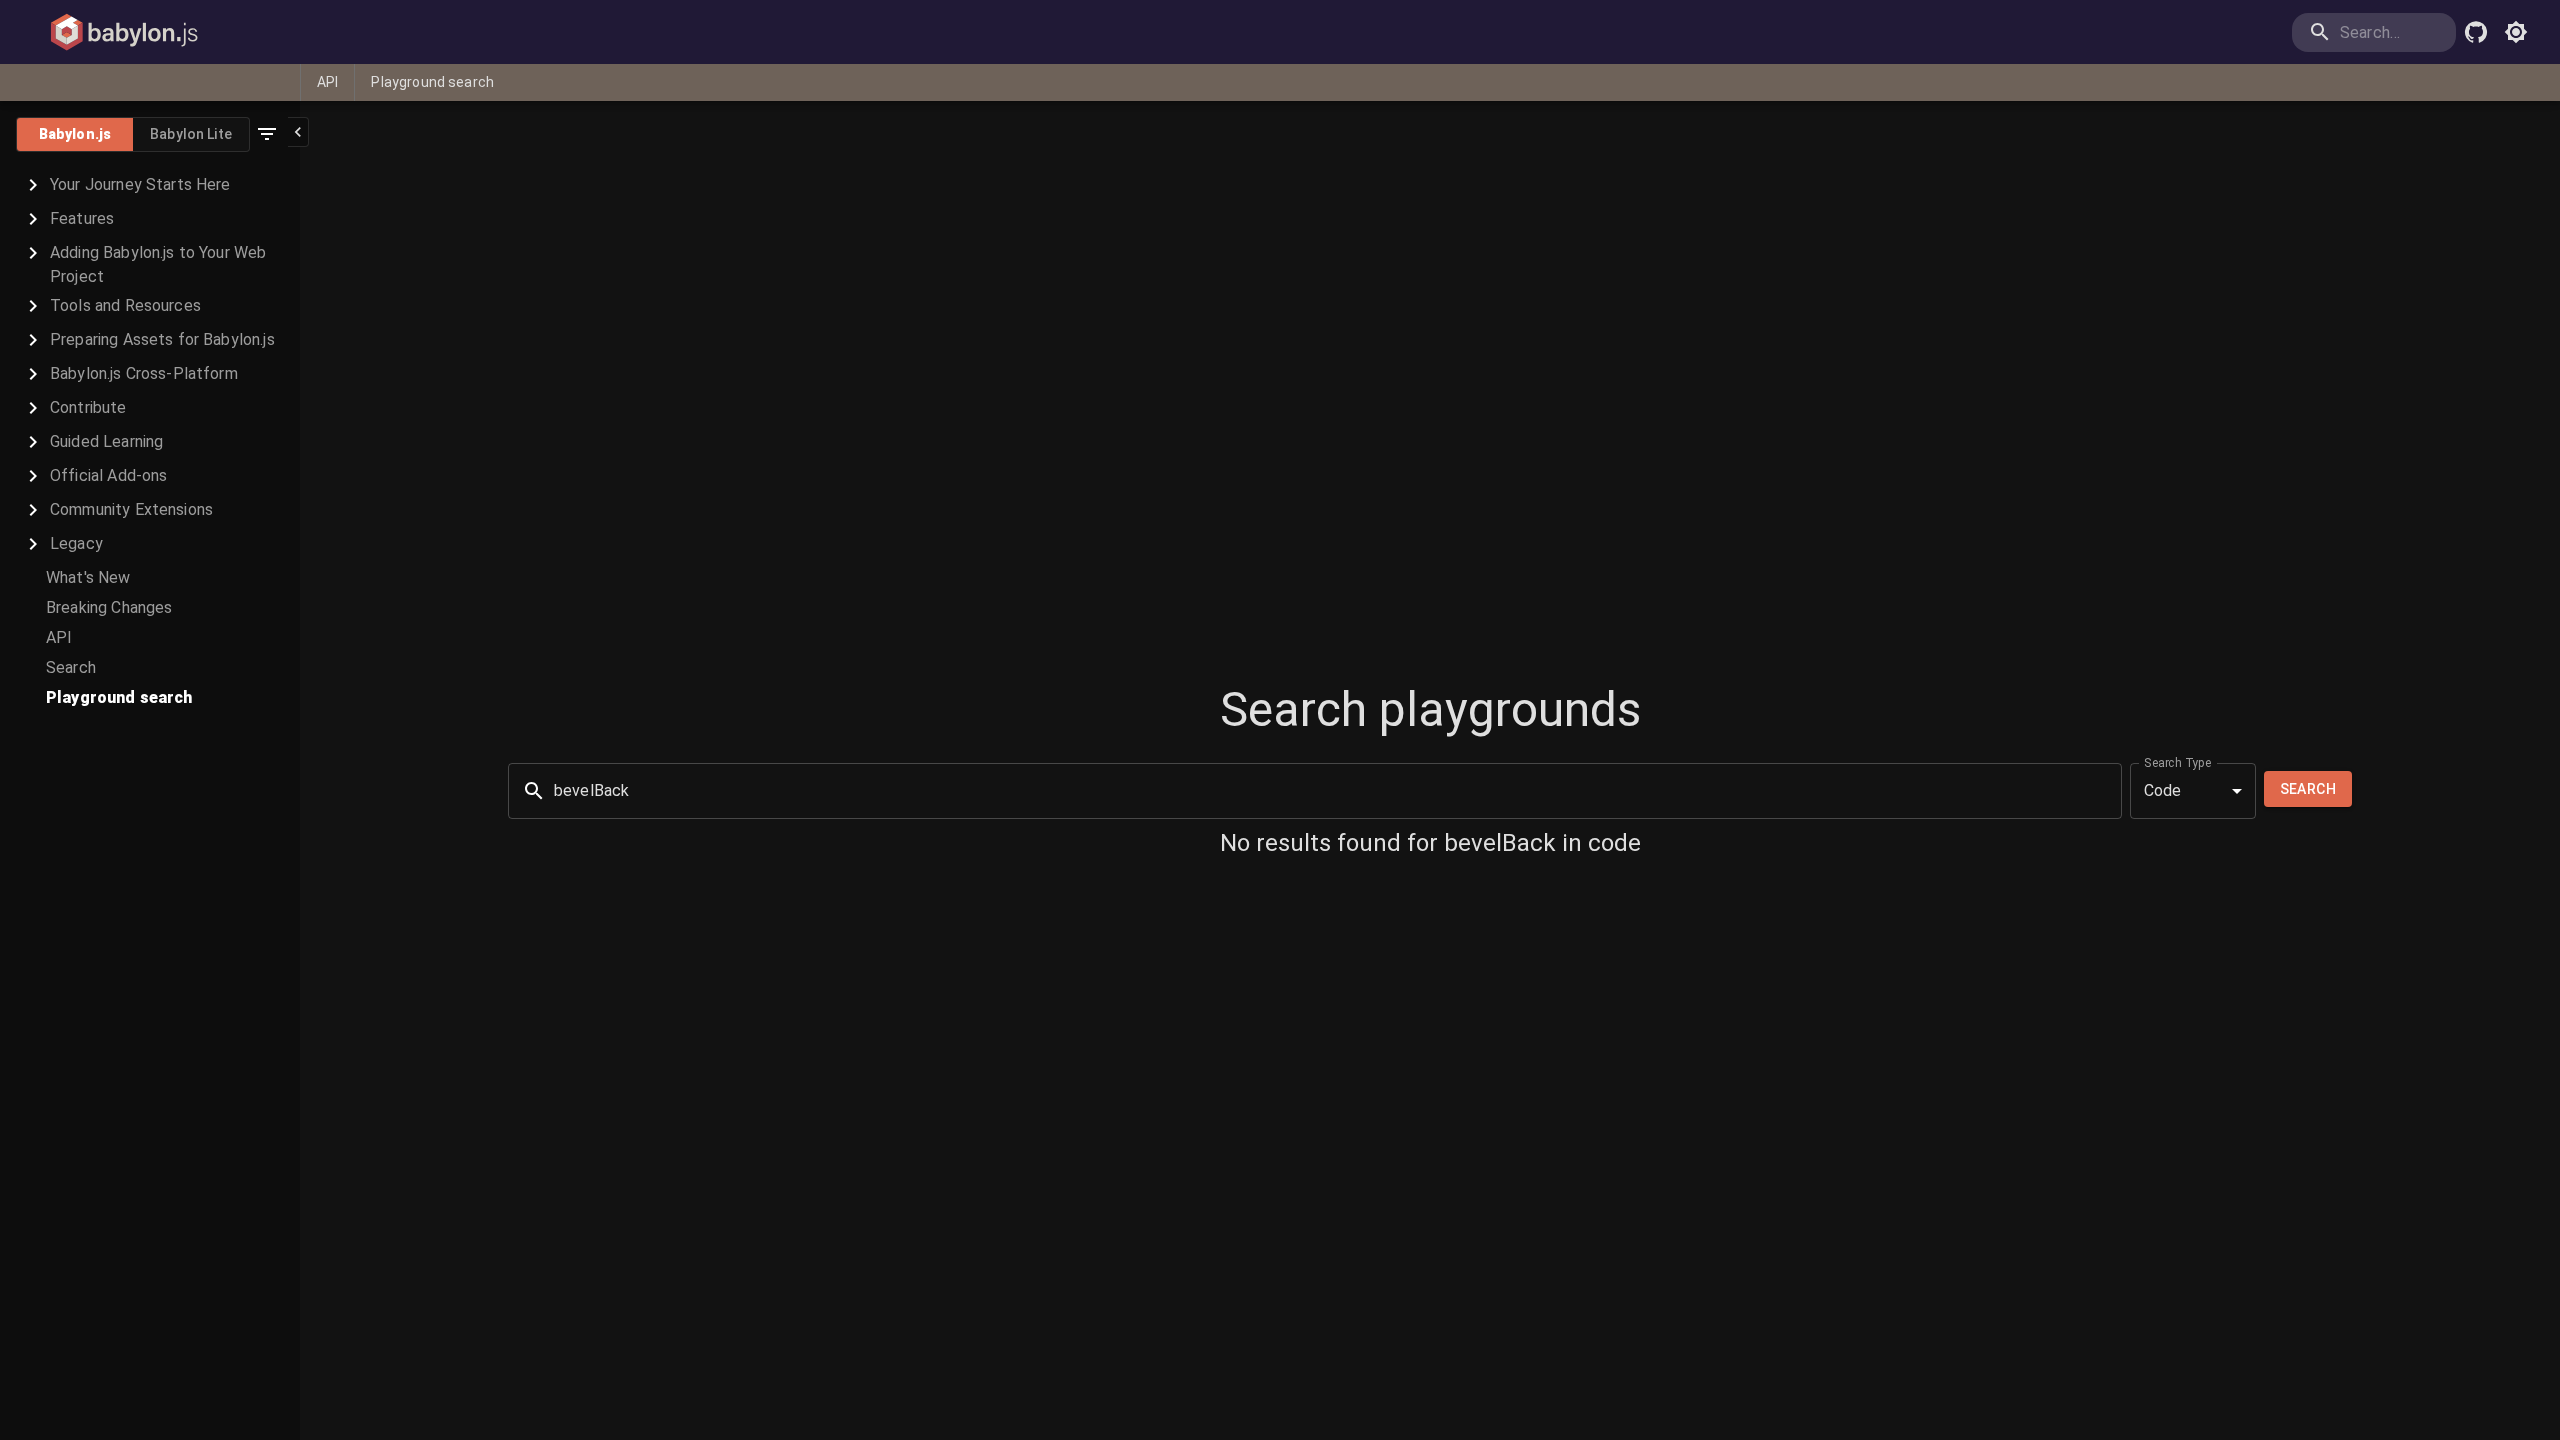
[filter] (267, 134)
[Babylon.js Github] (2476, 32)
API (327, 82)
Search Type (2178, 762)
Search (2308, 789)
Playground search (432, 82)
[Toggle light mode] (2516, 32)
